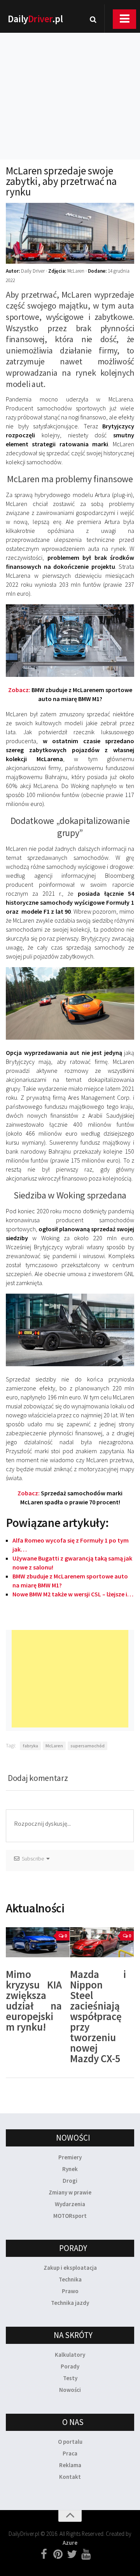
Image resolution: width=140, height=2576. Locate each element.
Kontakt (70, 2477)
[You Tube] (86, 2555)
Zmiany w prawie (70, 2192)
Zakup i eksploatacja (70, 2268)
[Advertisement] (70, 86)
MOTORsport (70, 2216)
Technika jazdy (70, 2303)
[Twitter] (72, 2555)
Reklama (70, 2465)
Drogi (70, 2181)
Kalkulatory (70, 2355)
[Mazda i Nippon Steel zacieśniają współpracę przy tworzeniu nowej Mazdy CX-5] (102, 1942)
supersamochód (87, 1746)
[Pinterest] (58, 2555)
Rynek (70, 2169)
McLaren (54, 1746)
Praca (70, 2453)
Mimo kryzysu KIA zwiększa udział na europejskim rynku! (34, 2000)
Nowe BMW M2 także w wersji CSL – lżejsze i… (73, 1594)
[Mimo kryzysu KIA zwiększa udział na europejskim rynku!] (38, 1942)
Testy (70, 2378)
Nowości (70, 2390)
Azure (70, 2543)
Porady (70, 2366)
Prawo (70, 2291)
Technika (70, 2279)
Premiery (70, 2157)
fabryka (30, 1746)
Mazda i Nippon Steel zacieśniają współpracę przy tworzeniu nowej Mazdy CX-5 (98, 2016)
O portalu (70, 2442)
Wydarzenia (70, 2204)
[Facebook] (44, 2555)
